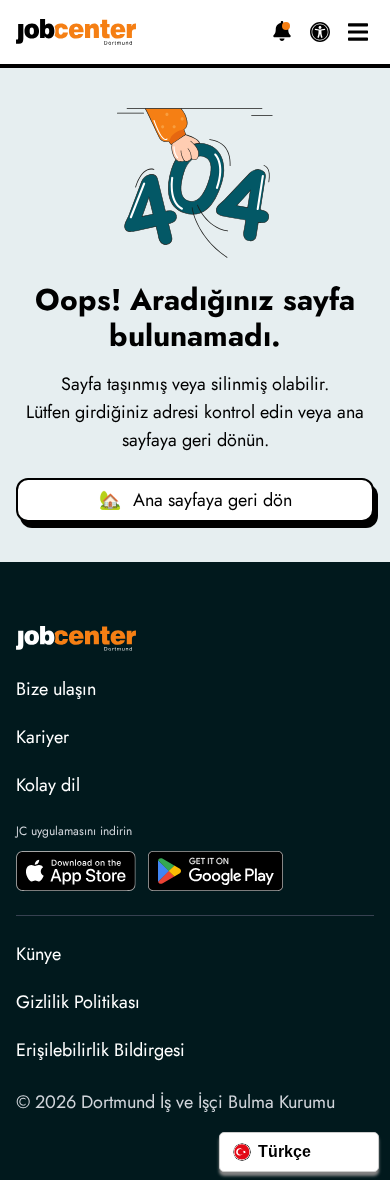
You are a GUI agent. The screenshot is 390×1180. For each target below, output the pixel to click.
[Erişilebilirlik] (320, 32)
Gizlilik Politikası (78, 1002)
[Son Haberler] (282, 31)
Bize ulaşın (56, 689)
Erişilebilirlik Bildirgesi (100, 1050)
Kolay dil (48, 785)
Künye (38, 954)
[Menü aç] (358, 32)
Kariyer (42, 737)
